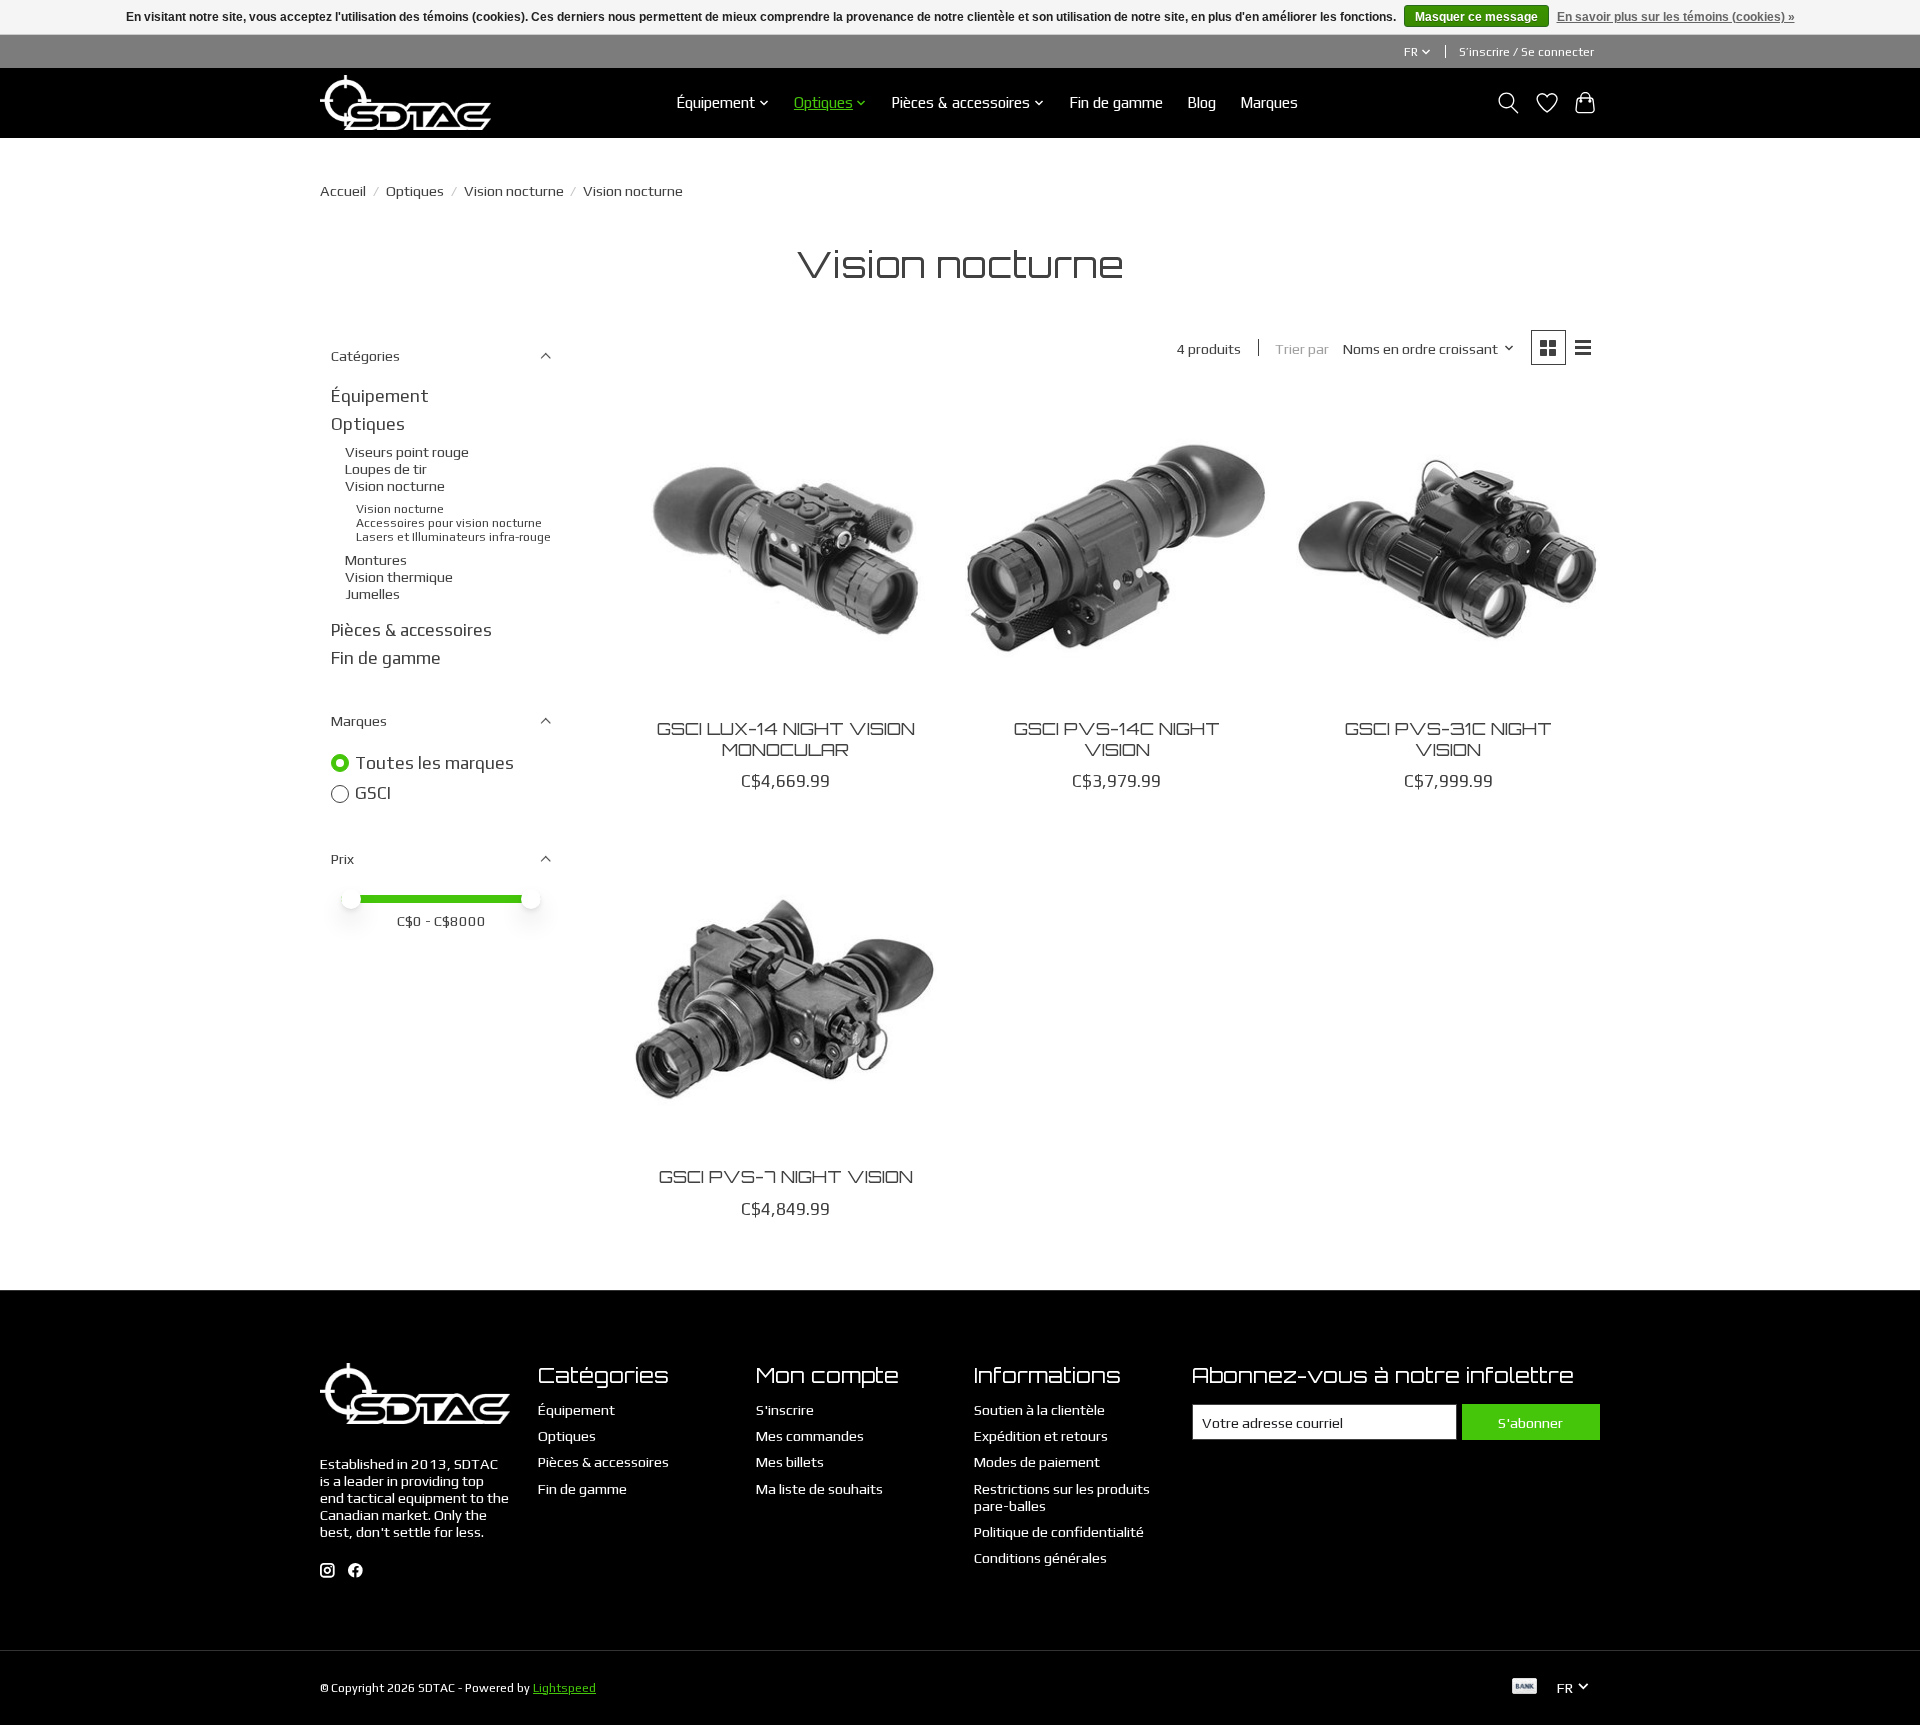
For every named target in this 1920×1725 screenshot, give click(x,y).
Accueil (343, 190)
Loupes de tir (386, 468)
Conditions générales (1040, 1557)
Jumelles (372, 593)
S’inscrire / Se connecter (1526, 52)
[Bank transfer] (1525, 1687)
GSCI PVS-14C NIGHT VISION (1117, 738)
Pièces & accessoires (411, 630)
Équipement (380, 396)
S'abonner (1530, 1422)
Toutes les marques (434, 763)
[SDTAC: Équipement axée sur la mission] (405, 102)
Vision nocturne (514, 190)
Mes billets (790, 1461)
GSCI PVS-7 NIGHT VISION (786, 1176)
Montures (376, 559)
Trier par (1302, 348)
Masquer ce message (1476, 17)
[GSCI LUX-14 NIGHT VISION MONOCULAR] (786, 550)
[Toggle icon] (1508, 103)
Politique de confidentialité (1059, 1531)
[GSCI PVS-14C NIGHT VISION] (1117, 550)
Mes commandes (810, 1435)
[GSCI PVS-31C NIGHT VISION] (1448, 550)
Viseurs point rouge (407, 451)
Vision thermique (399, 576)
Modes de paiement (1037, 1461)
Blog (1201, 102)
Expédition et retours (1041, 1435)
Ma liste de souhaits (819, 1488)
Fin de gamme (1116, 102)
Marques (1269, 102)
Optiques (415, 190)
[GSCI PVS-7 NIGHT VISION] (786, 998)
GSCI (373, 793)
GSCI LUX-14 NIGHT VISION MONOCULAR (786, 738)
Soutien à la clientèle (1039, 1409)
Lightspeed (564, 1688)
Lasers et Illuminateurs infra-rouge (453, 537)
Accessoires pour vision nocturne (449, 523)
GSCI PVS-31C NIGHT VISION (1448, 738)
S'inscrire (785, 1409)
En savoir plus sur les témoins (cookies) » (1676, 17)
